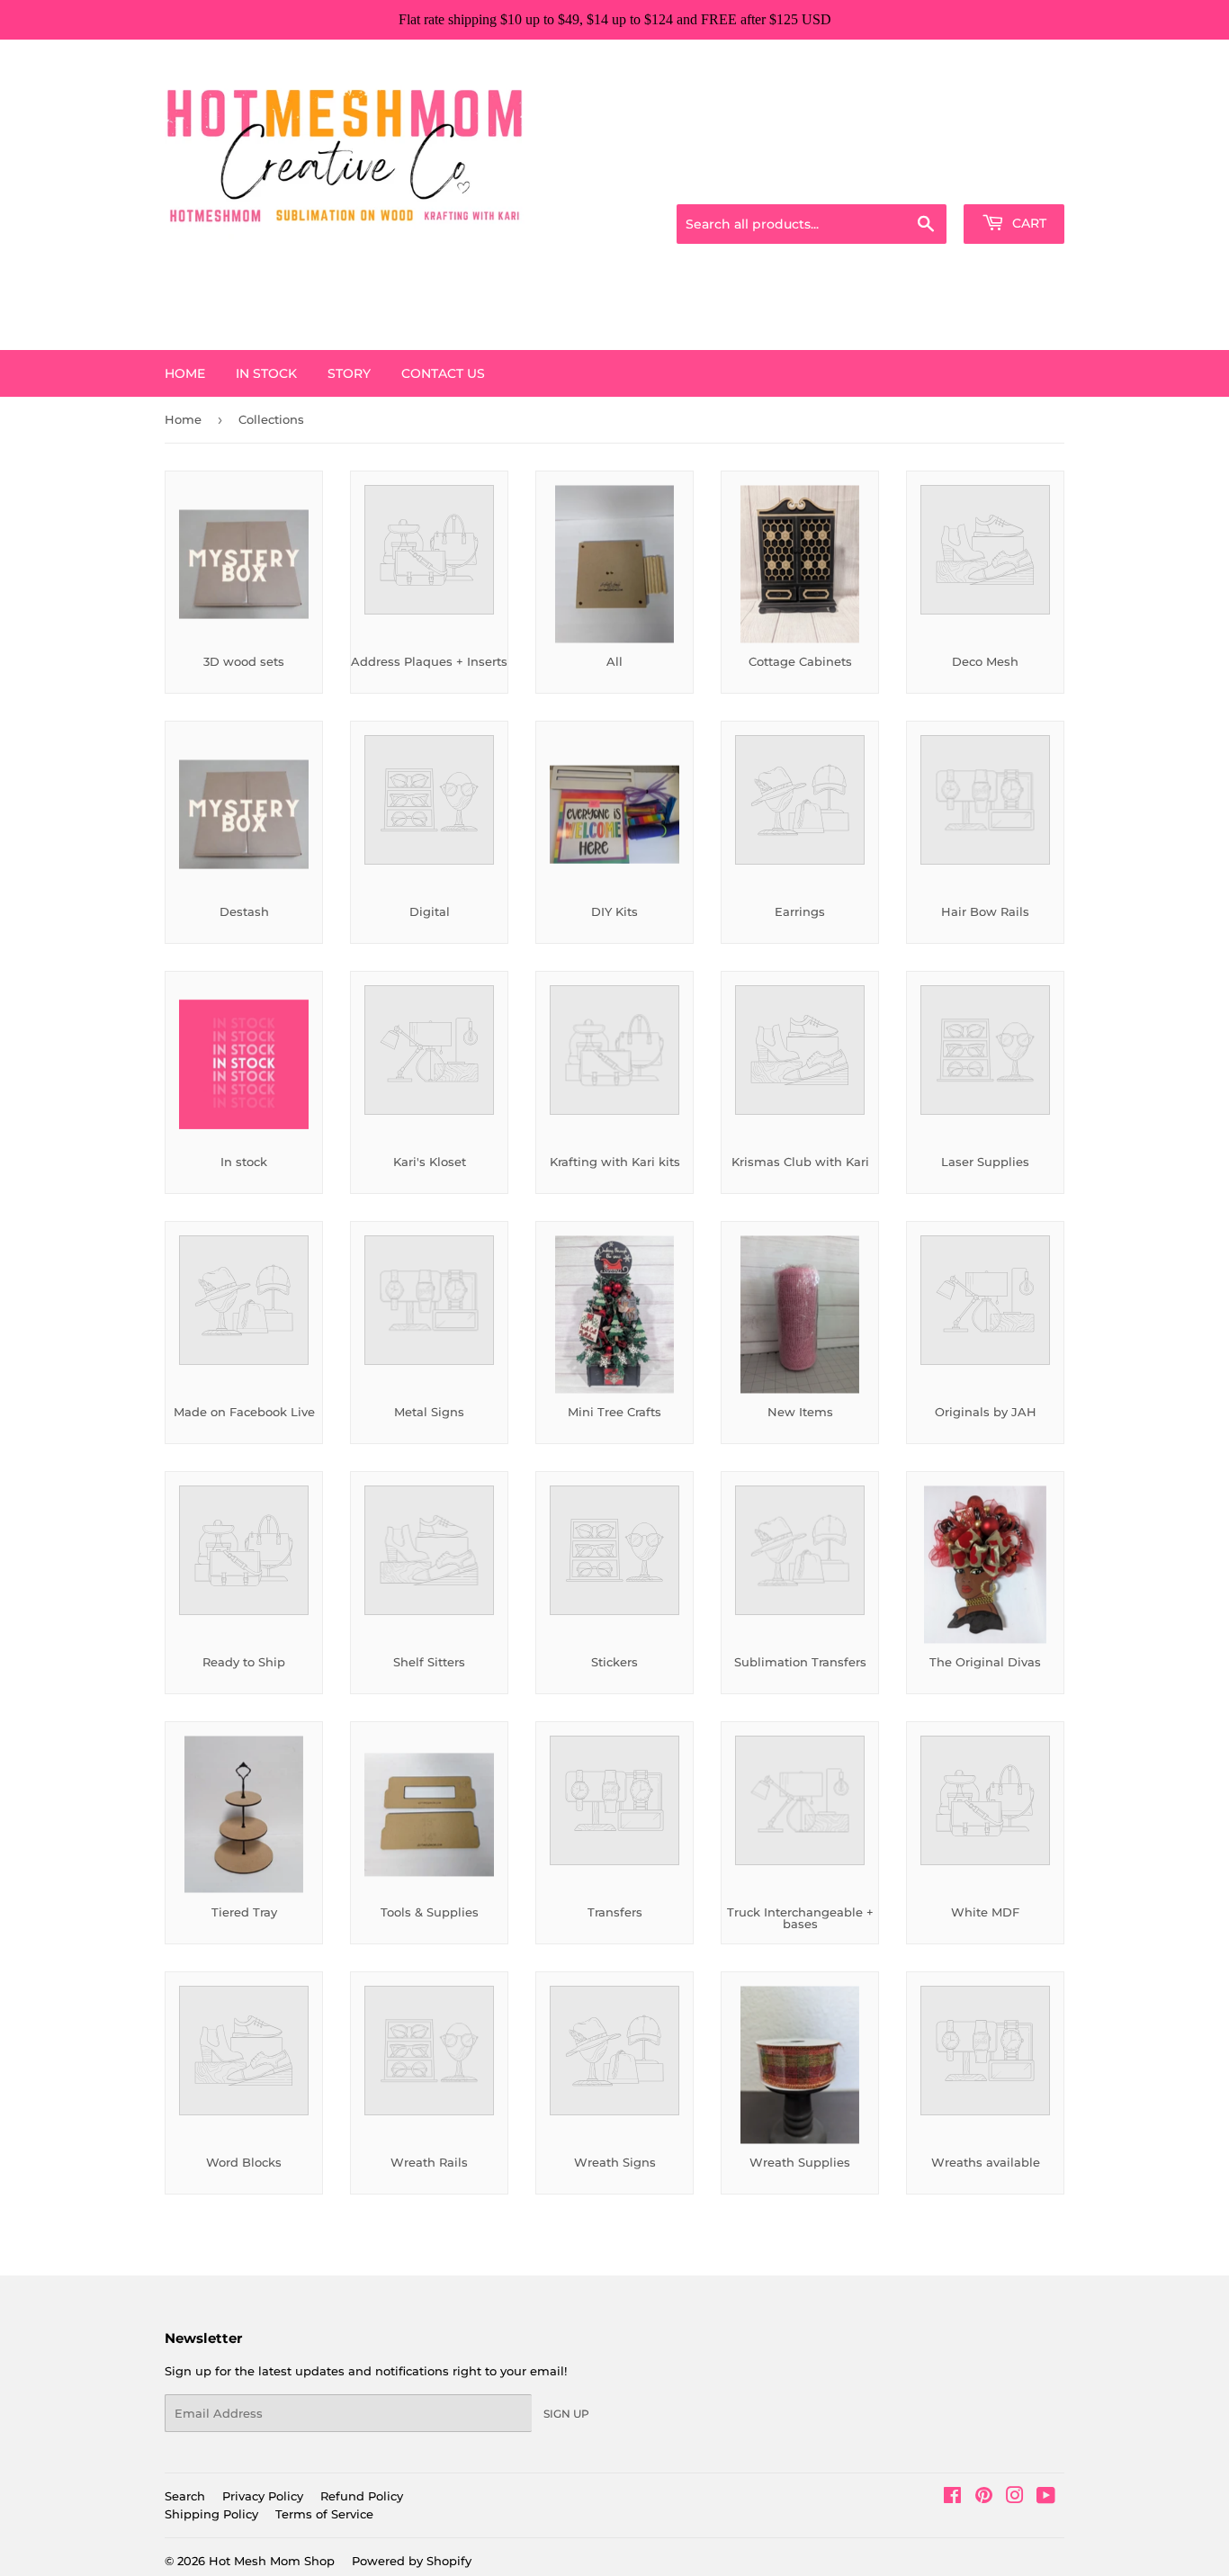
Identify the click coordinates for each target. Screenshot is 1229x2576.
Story (349, 373)
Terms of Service (324, 2514)
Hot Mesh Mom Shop (272, 2561)
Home (185, 373)
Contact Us (443, 373)
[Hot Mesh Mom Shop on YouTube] (1046, 2498)
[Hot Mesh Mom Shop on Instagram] (1015, 2498)
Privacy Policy (263, 2496)
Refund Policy (362, 2496)
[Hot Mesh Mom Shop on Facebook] (952, 2498)
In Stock (266, 373)
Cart (1027, 223)
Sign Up (566, 2414)
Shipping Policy (211, 2514)
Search (185, 2496)
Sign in (922, 182)
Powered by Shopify (412, 2561)
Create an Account (1015, 182)
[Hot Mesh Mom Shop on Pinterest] (984, 2498)
